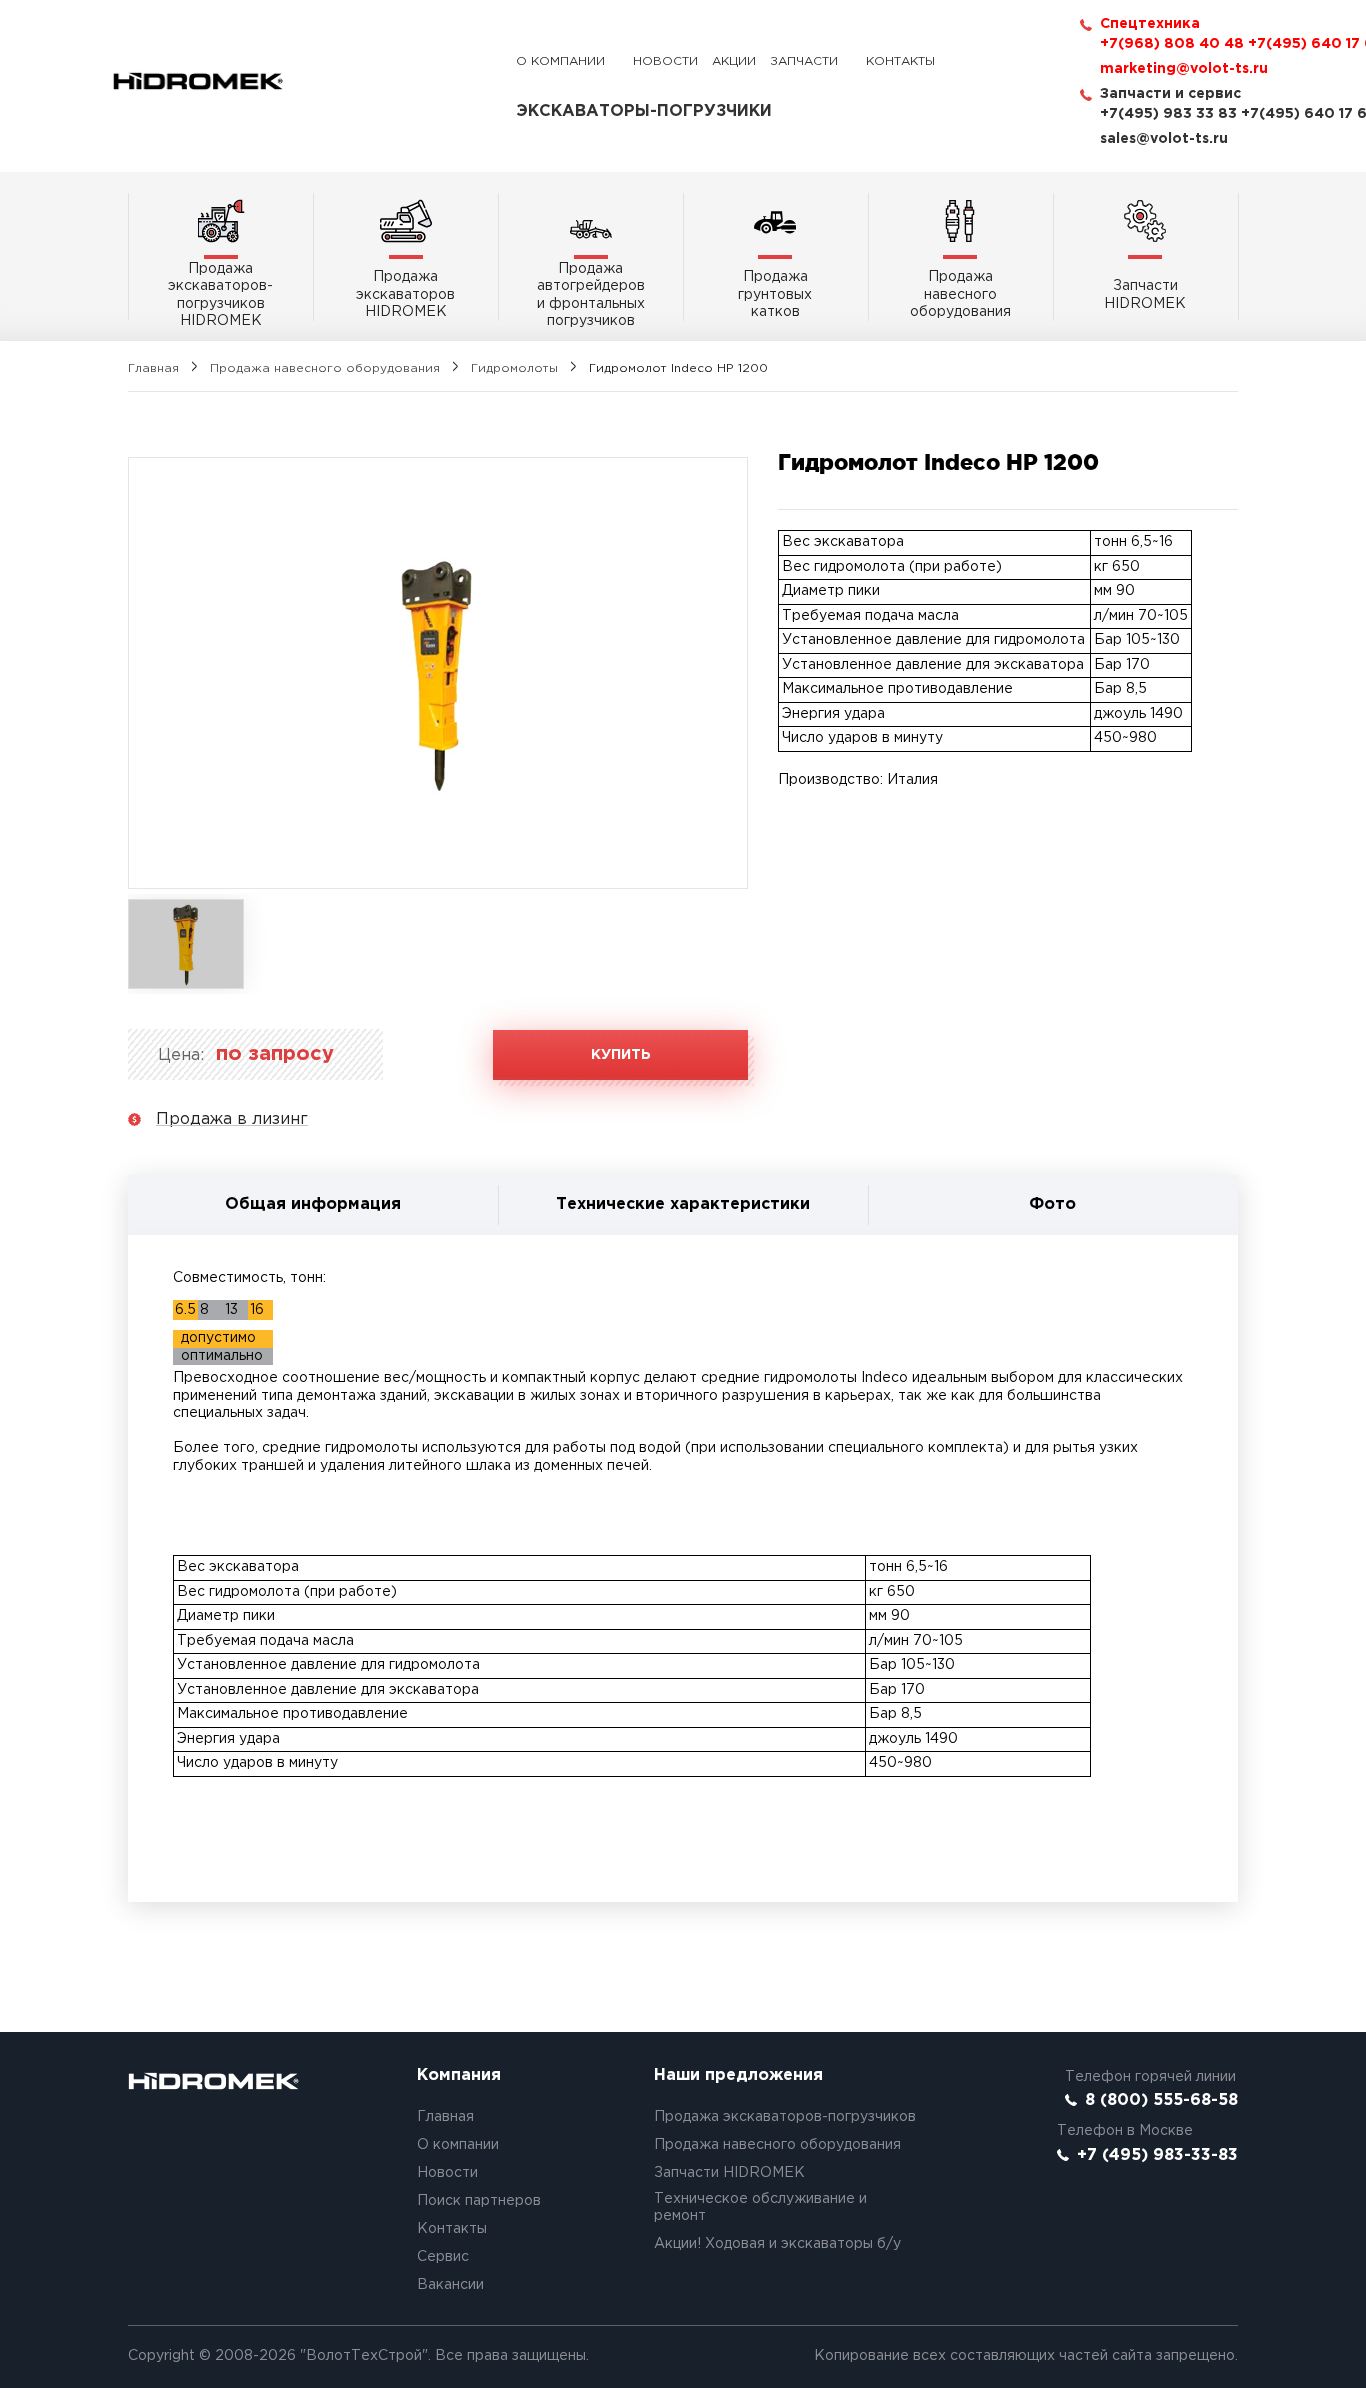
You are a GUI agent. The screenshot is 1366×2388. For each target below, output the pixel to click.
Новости (665, 61)
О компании (560, 61)
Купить (621, 1055)
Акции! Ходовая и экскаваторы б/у (777, 2244)
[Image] (438, 673)
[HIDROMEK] (198, 81)
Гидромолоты (514, 368)
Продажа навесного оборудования (325, 368)
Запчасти (804, 61)
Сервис (443, 2257)
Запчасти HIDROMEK (729, 2173)
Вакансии (450, 2285)
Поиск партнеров (479, 2201)
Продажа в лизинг (232, 1119)
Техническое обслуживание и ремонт (760, 2208)
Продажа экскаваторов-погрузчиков (785, 2117)
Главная (153, 368)
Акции (734, 61)
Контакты (900, 61)
